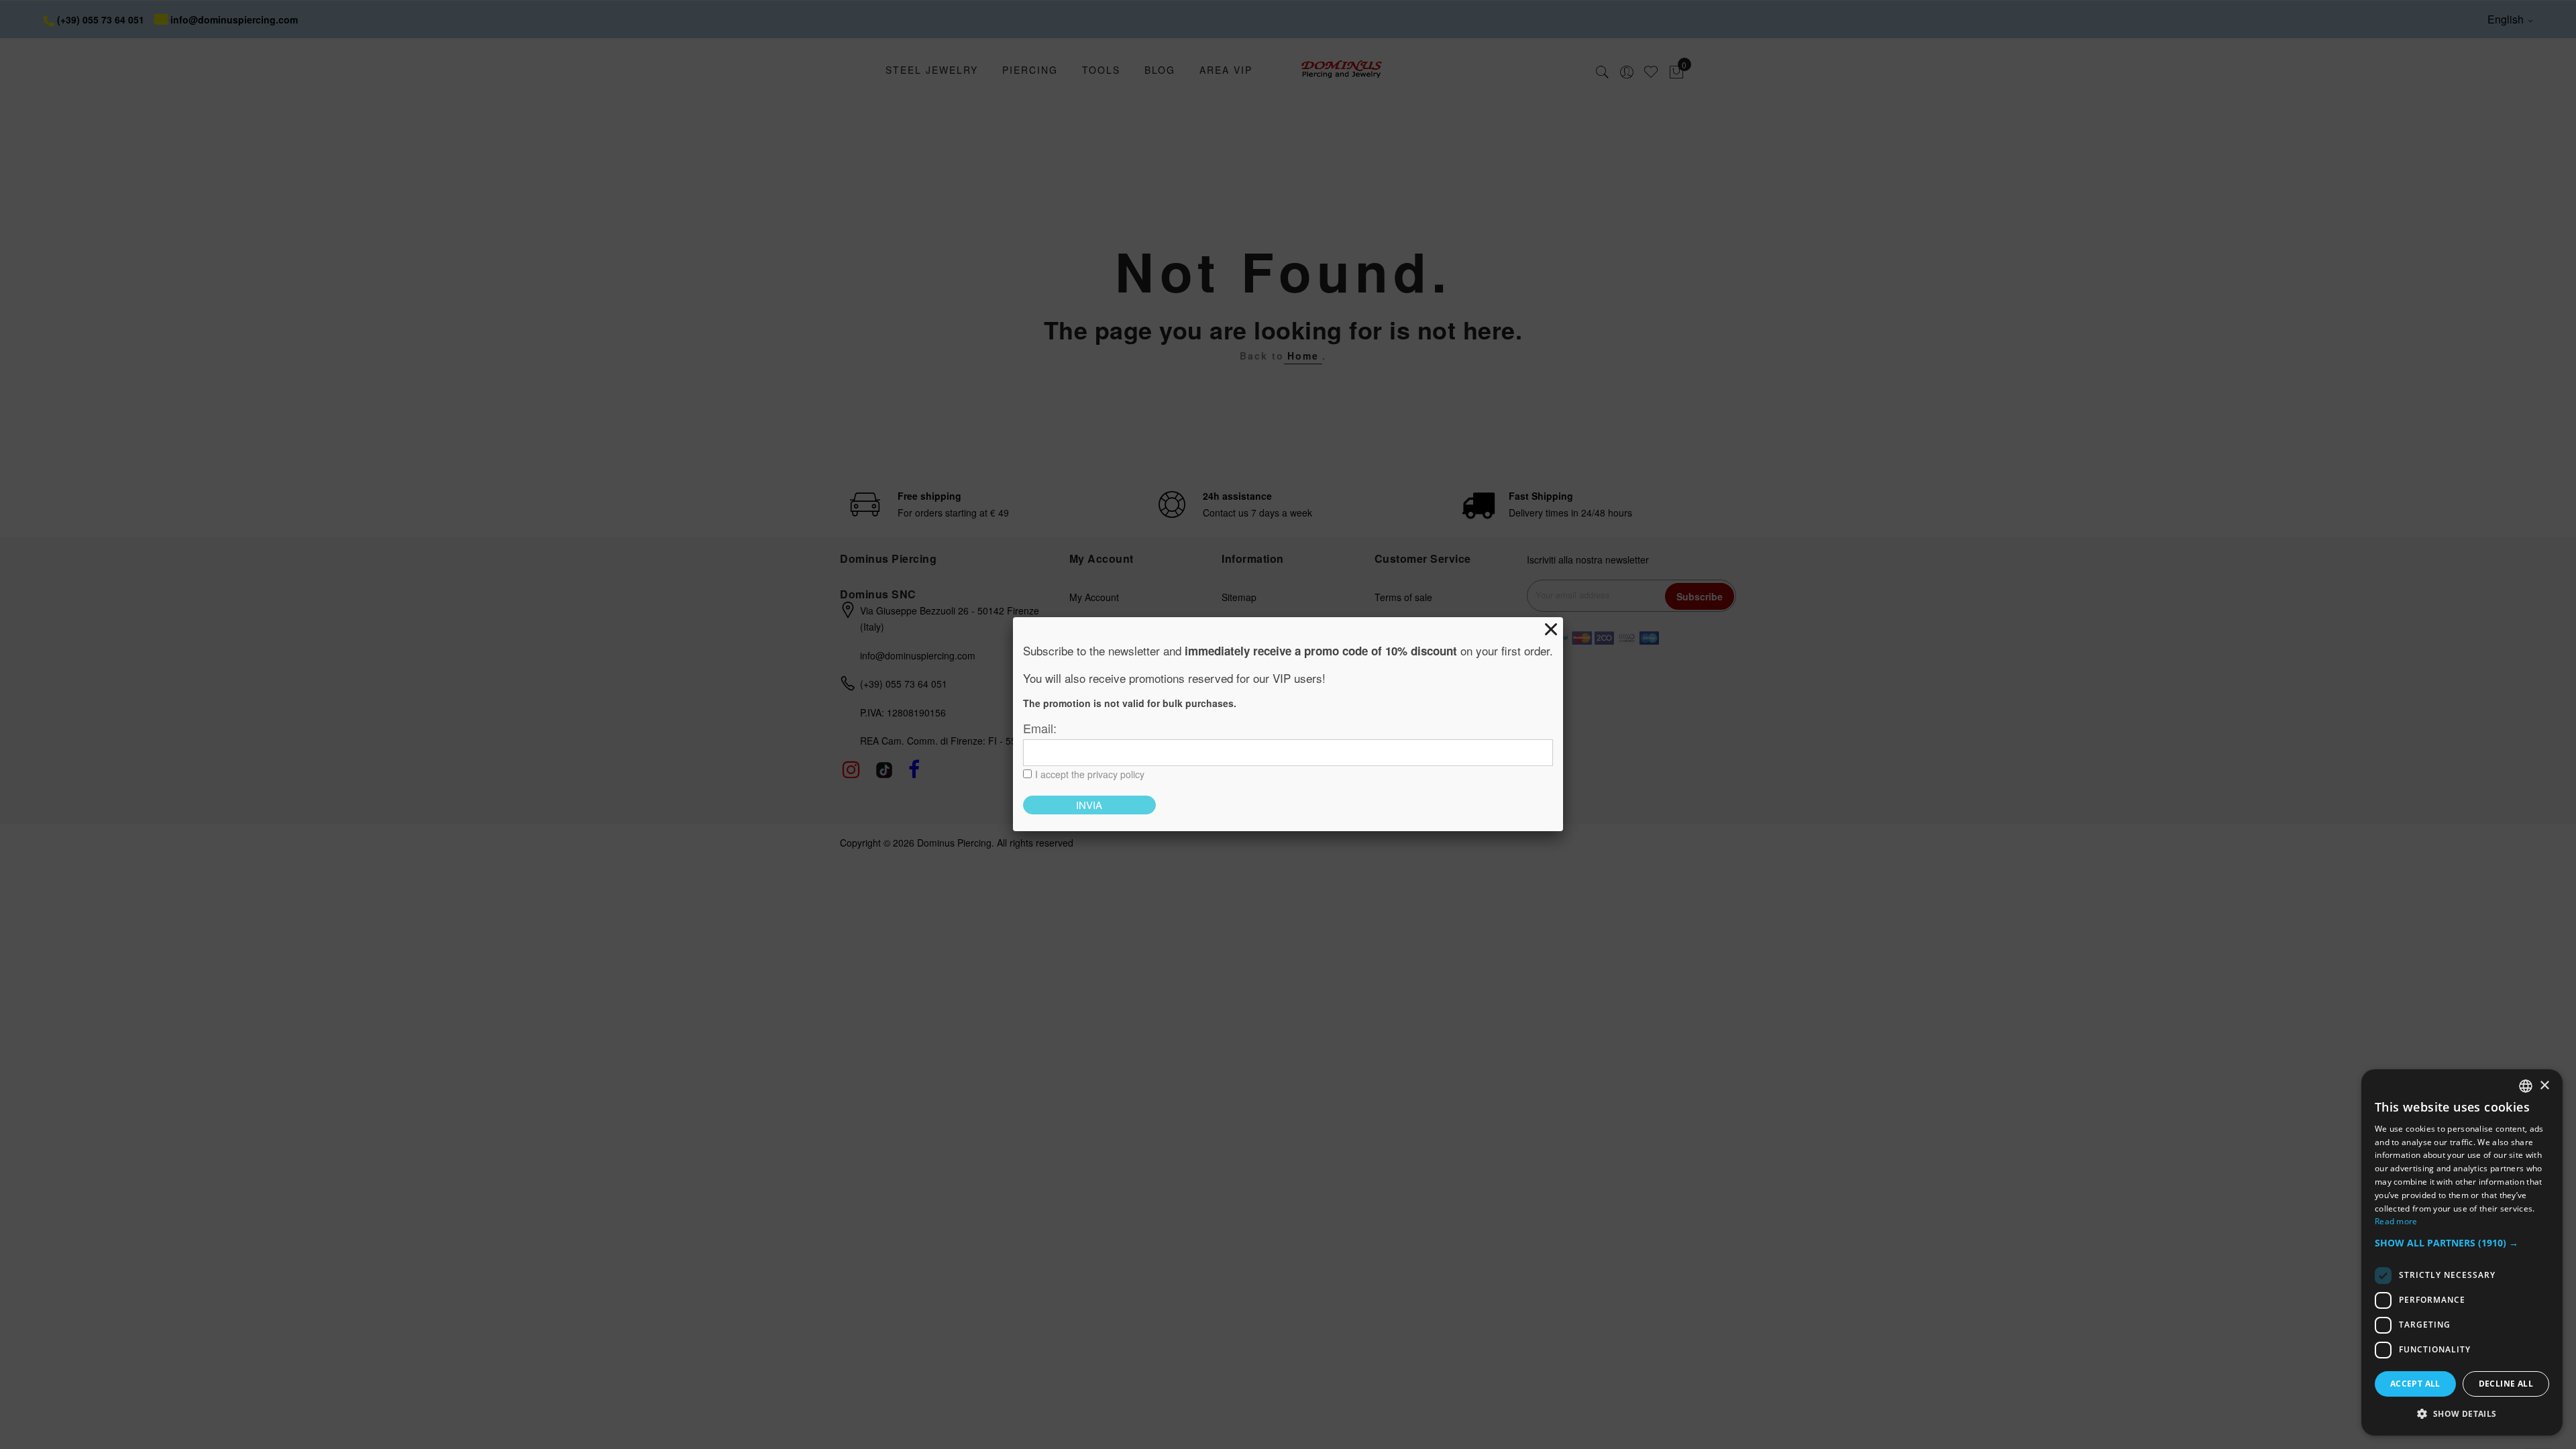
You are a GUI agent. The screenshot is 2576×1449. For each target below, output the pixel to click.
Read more (2396, 1221)
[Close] (1551, 629)
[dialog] (2462, 1252)
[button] (2462, 1243)
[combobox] (2526, 1086)
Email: (1040, 728)
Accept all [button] (2415, 1384)
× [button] (2544, 1086)
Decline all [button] (2506, 1384)
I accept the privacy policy (1090, 774)
